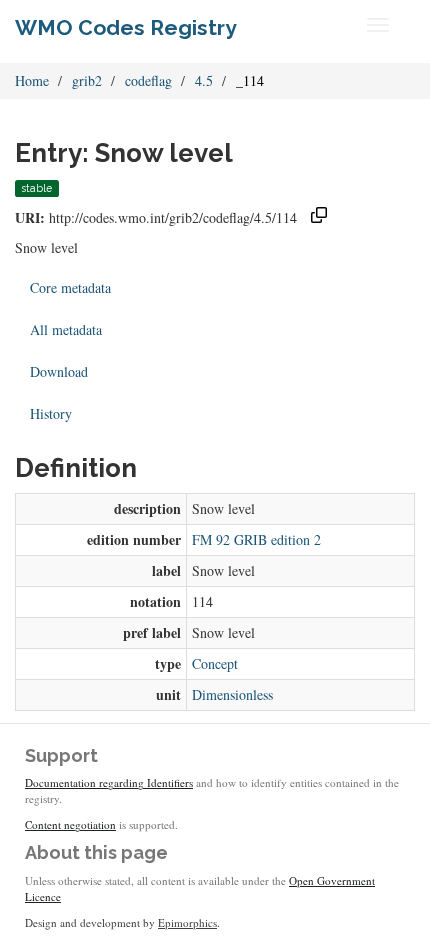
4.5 (204, 80)
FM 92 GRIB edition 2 (256, 539)
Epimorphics (187, 922)
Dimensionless (232, 694)
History (51, 413)
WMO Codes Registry (126, 27)
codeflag (148, 80)
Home (32, 80)
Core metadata (70, 287)
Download (59, 371)
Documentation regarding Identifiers (109, 782)
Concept (215, 663)
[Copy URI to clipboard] (319, 217)
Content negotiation (70, 824)
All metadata (66, 329)
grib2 (87, 80)
